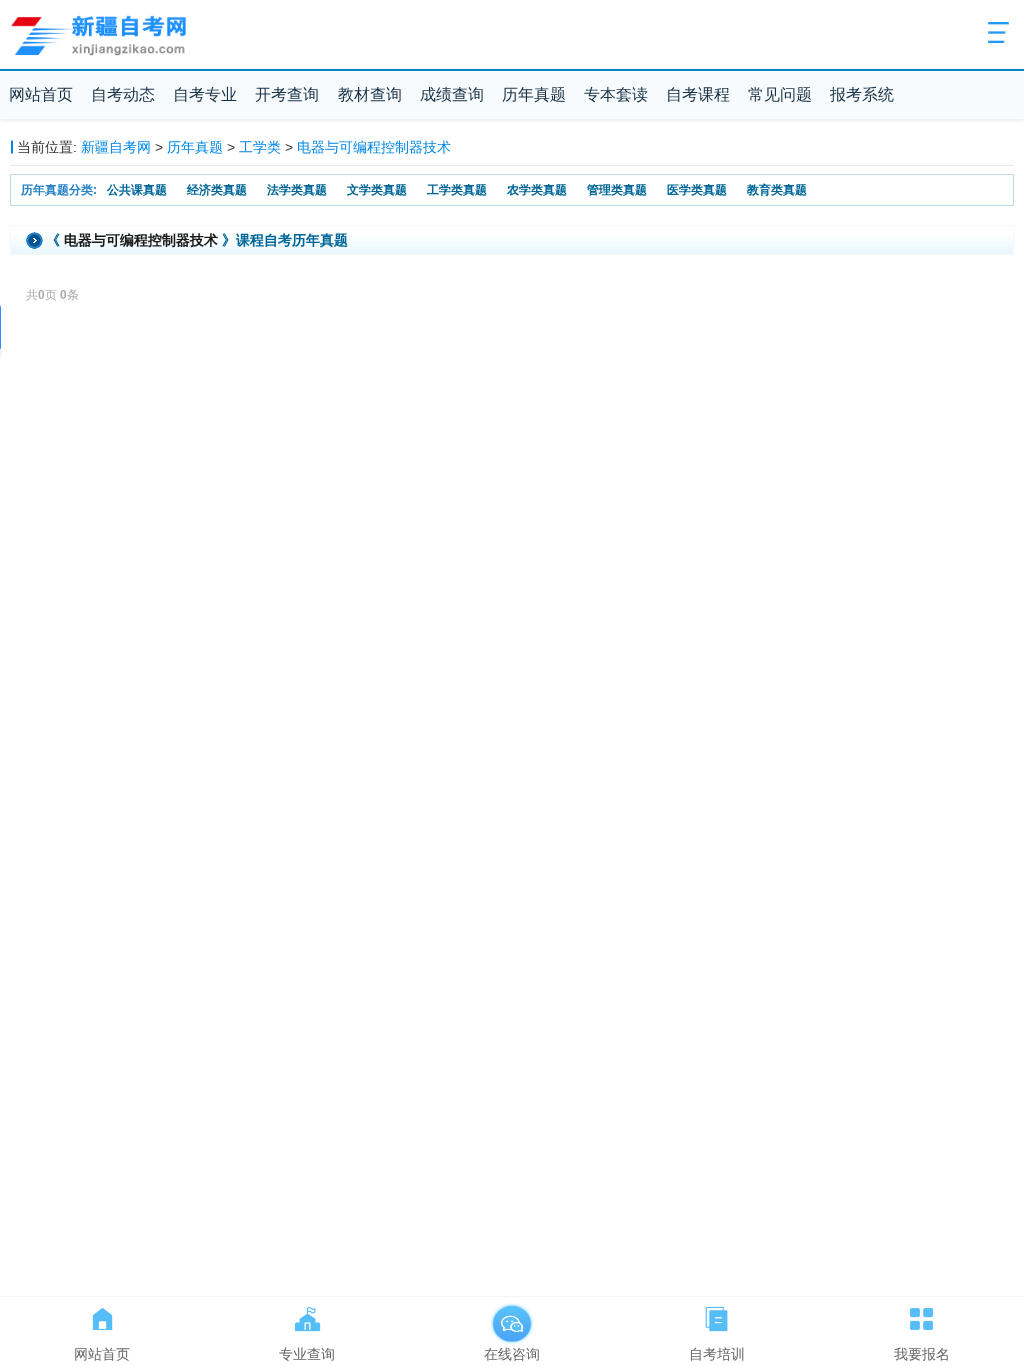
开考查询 (287, 94)
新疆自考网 (116, 147)
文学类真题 (377, 190)
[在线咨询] (512, 1315)
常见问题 (780, 94)
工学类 (260, 147)
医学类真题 (697, 190)
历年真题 (534, 94)
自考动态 (123, 94)
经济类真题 (217, 190)
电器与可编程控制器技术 (374, 147)
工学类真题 (457, 190)
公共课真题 (137, 190)
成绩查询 (452, 94)
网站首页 (41, 94)
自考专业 (205, 94)
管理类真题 (617, 190)
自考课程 (698, 94)
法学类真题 (297, 190)
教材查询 (370, 94)
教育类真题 (777, 190)
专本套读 (616, 94)
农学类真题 (537, 190)
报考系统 (862, 94)
